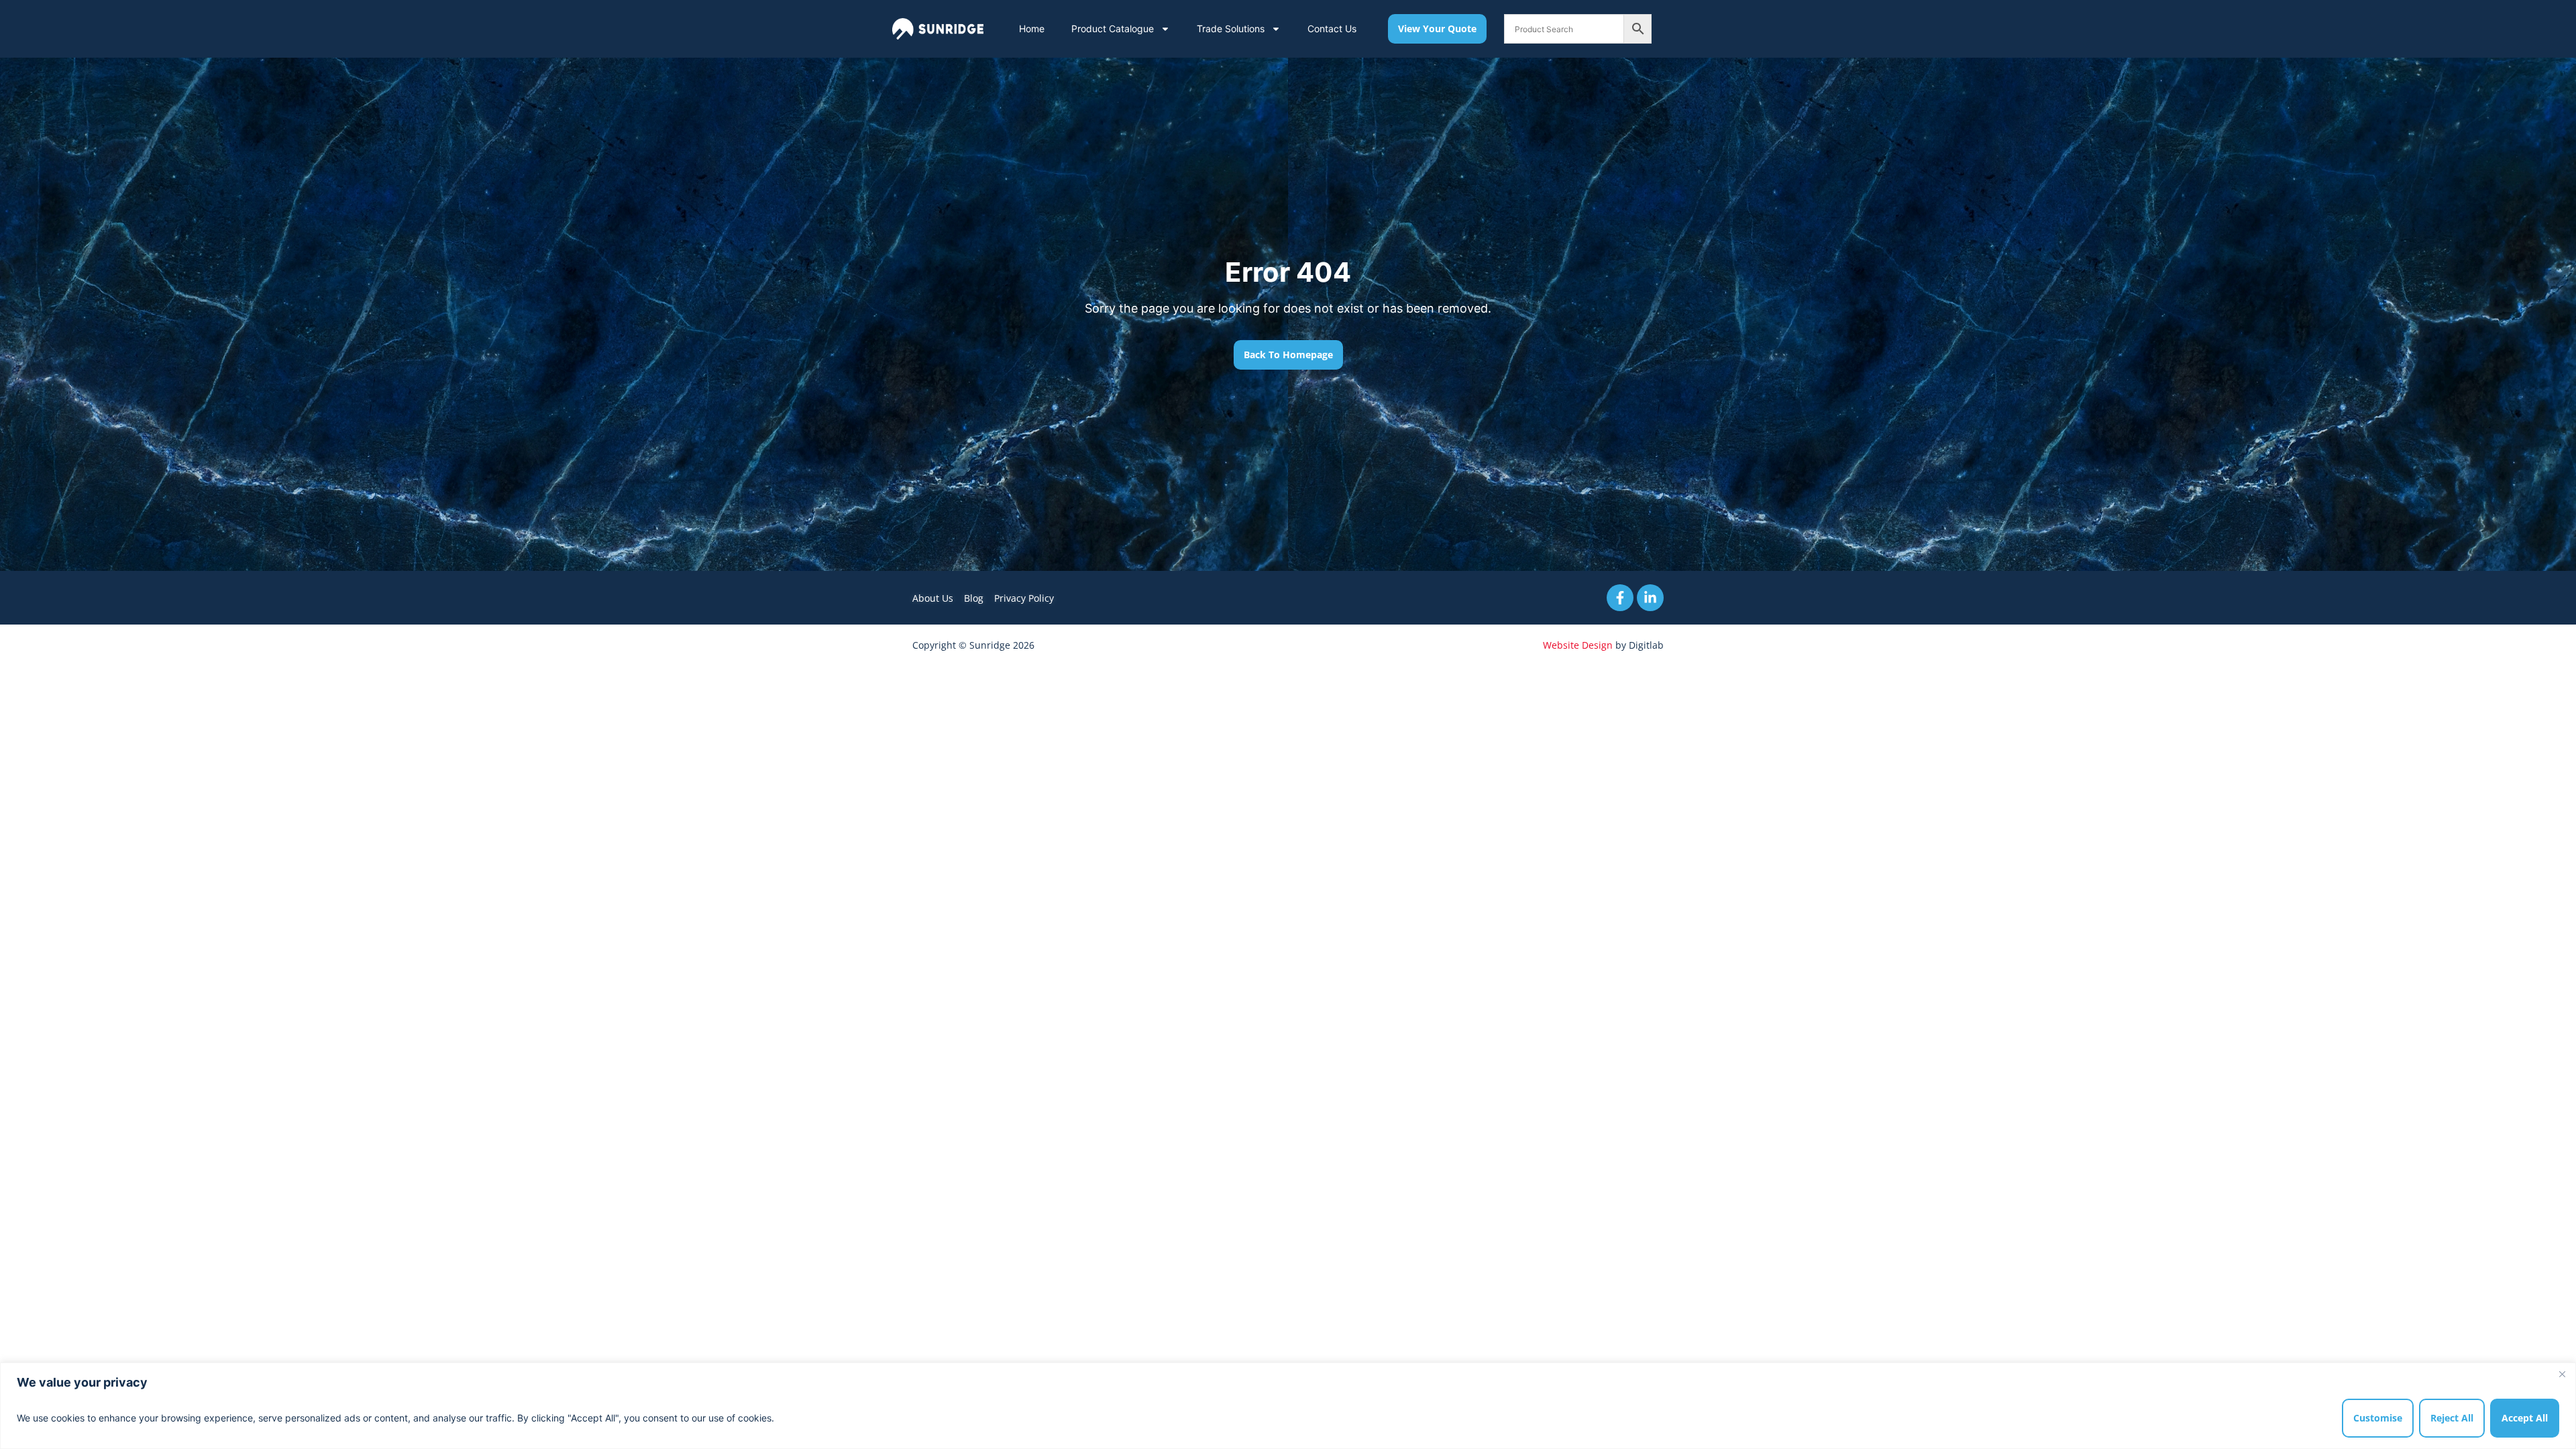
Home (1032, 29)
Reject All (2452, 1418)
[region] (1288, 1406)
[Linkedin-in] (1650, 598)
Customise (2378, 1418)
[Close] (2562, 1374)
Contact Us (1332, 29)
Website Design (1578, 645)
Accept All (2525, 1418)
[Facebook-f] (1620, 598)
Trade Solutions (1231, 29)
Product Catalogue (1113, 29)
